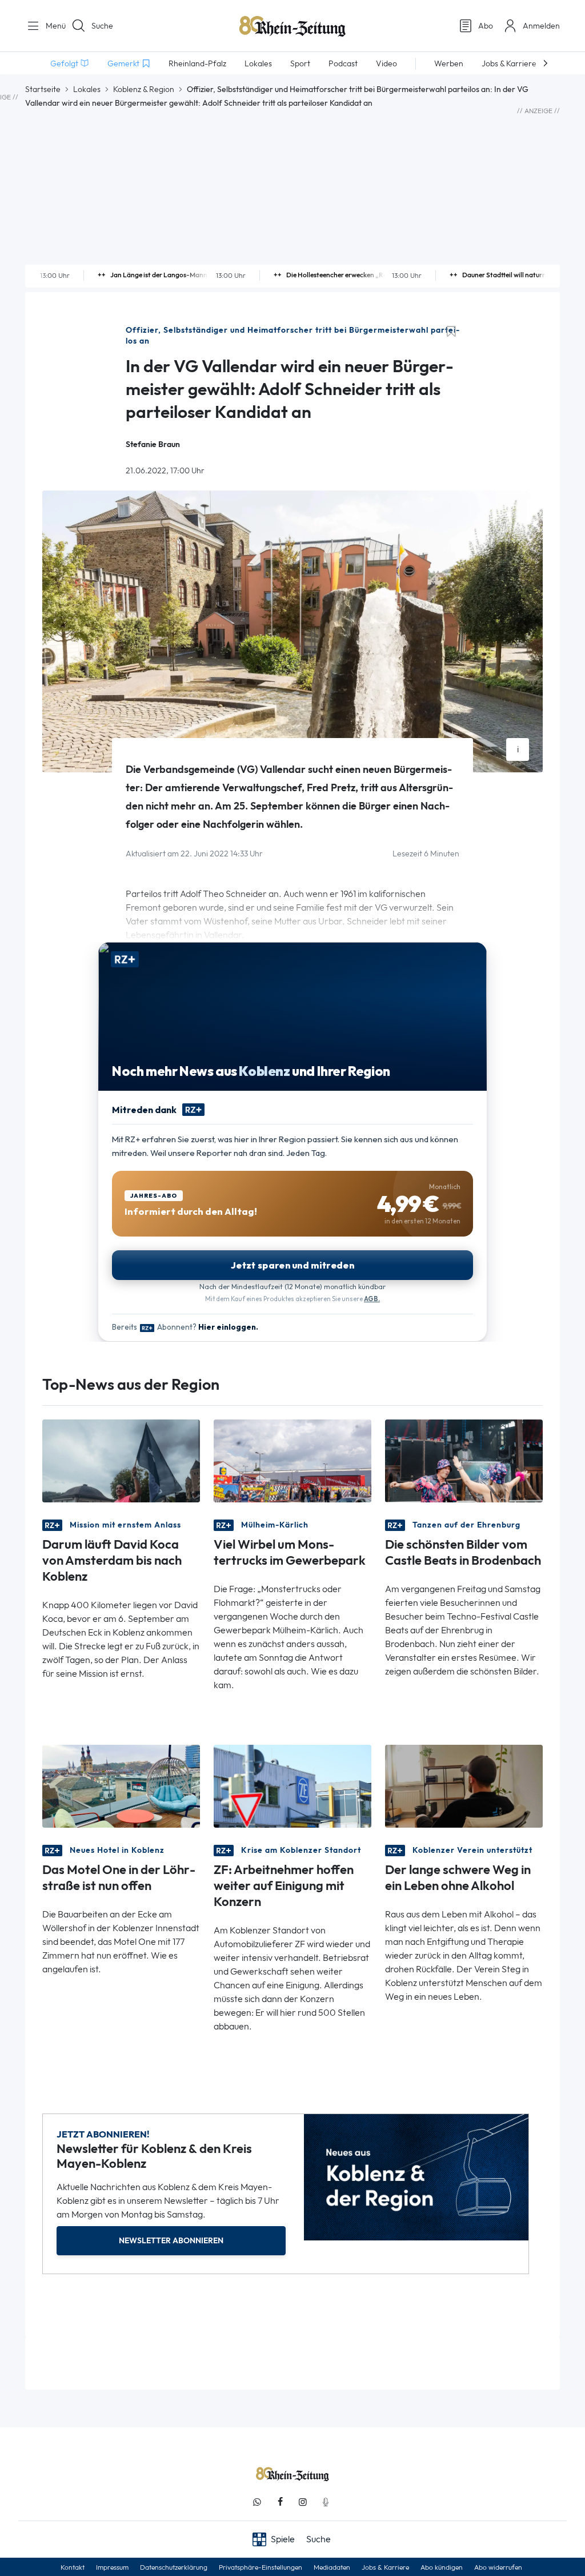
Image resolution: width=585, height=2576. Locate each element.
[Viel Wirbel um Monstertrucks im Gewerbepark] (292, 1460)
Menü (51, 26)
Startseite (43, 89)
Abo (486, 26)
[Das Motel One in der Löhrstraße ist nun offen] (121, 1786)
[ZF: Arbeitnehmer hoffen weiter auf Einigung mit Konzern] (292, 1786)
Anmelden (541, 26)
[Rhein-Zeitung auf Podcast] (326, 2502)
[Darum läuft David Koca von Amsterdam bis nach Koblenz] (121, 1460)
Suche (102, 26)
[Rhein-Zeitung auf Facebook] (280, 2502)
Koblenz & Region (144, 89)
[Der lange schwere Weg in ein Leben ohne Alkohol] (464, 1786)
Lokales (87, 89)
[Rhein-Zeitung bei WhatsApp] (257, 2502)
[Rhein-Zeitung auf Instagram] (303, 2502)
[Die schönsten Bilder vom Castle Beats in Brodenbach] (464, 1460)
